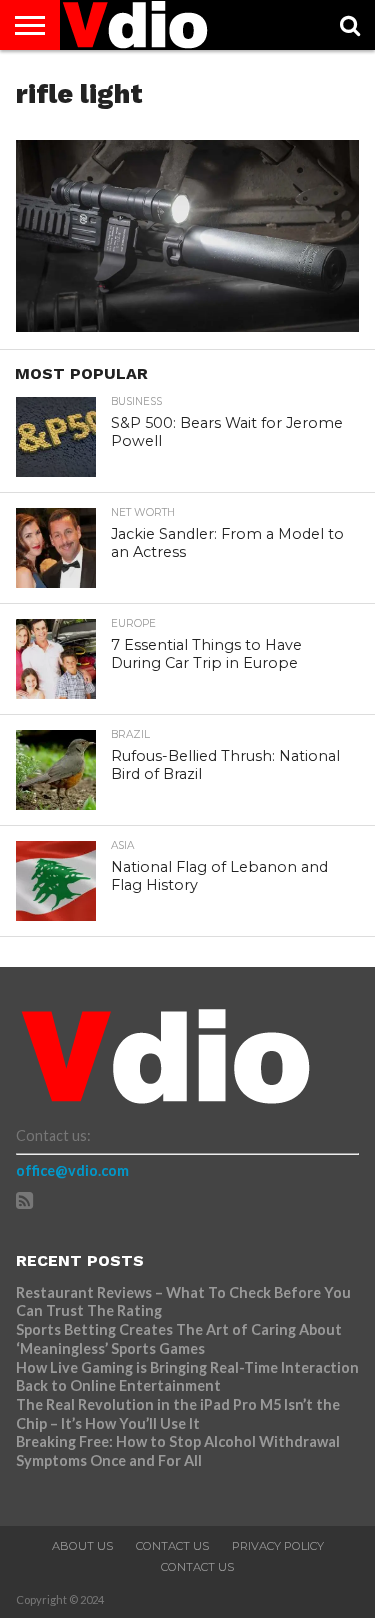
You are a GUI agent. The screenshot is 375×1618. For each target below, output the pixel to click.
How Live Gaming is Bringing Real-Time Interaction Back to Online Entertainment (187, 1377)
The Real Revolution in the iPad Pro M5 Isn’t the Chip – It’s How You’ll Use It (178, 1414)
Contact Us (172, 1546)
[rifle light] (187, 325)
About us (82, 1546)
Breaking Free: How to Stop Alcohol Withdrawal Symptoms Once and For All (178, 1451)
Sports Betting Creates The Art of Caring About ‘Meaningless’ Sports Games (179, 1339)
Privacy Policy (278, 1546)
